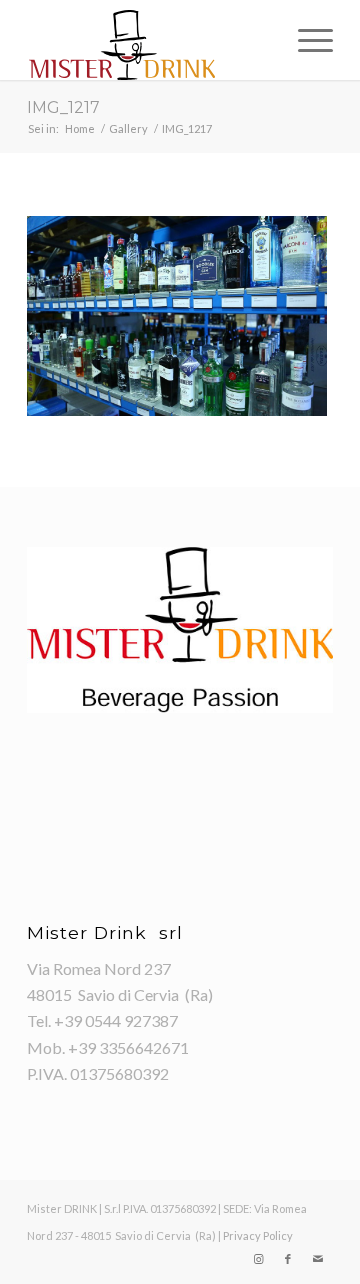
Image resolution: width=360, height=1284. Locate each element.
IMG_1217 (63, 107)
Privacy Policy (258, 1235)
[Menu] (305, 40)
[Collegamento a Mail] (318, 1259)
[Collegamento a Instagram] (258, 1259)
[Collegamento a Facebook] (288, 1259)
